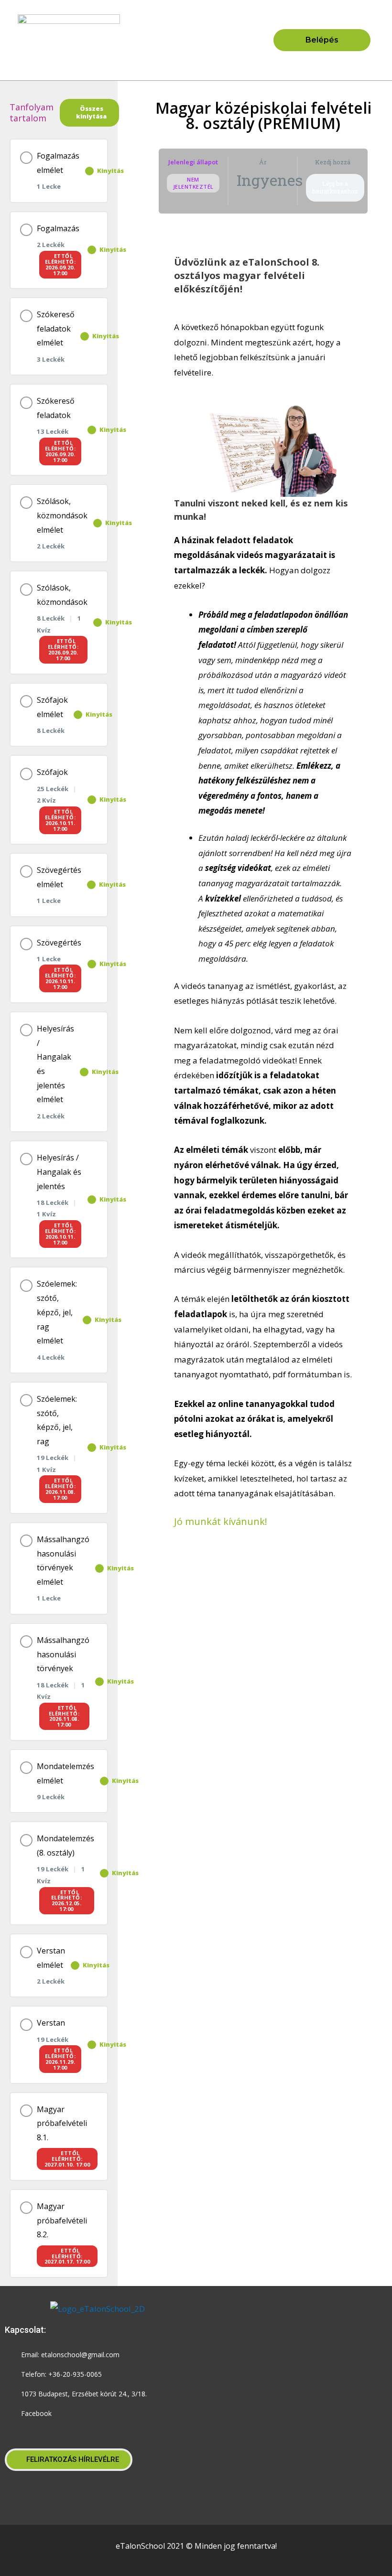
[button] (196, 40)
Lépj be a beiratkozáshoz (335, 187)
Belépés (322, 40)
